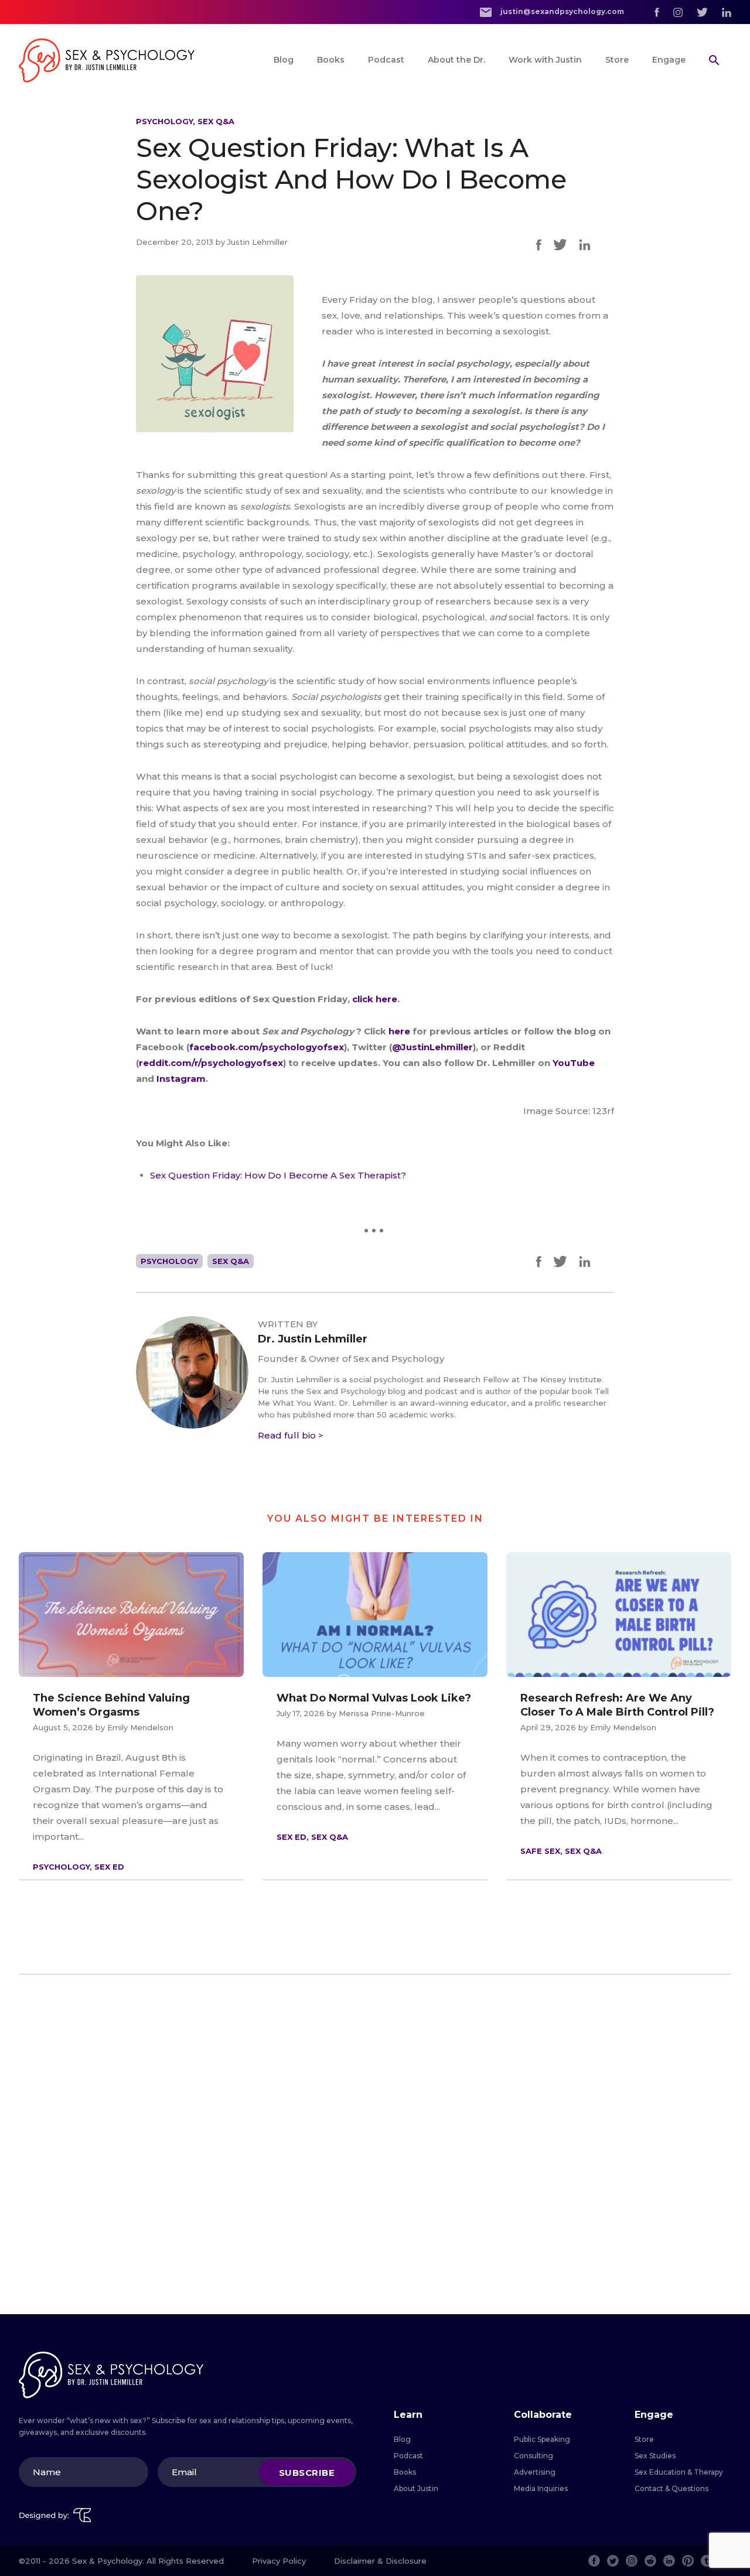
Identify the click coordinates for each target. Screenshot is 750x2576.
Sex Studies (655, 2456)
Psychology (164, 121)
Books (331, 60)
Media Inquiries (541, 2488)
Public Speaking (542, 2439)
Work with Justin (545, 60)
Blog (284, 60)
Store (617, 60)
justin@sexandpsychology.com (561, 11)
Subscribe (307, 2472)
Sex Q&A (216, 121)
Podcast (386, 60)
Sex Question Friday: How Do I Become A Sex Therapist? (278, 1175)
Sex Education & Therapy (679, 2472)
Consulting (533, 2456)
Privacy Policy (279, 2561)
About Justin (416, 2488)
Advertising (535, 2472)
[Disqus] (375, 2144)
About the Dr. (456, 60)
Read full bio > (291, 1435)
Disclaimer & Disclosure (380, 2561)
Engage (669, 60)
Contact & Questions (671, 2488)
